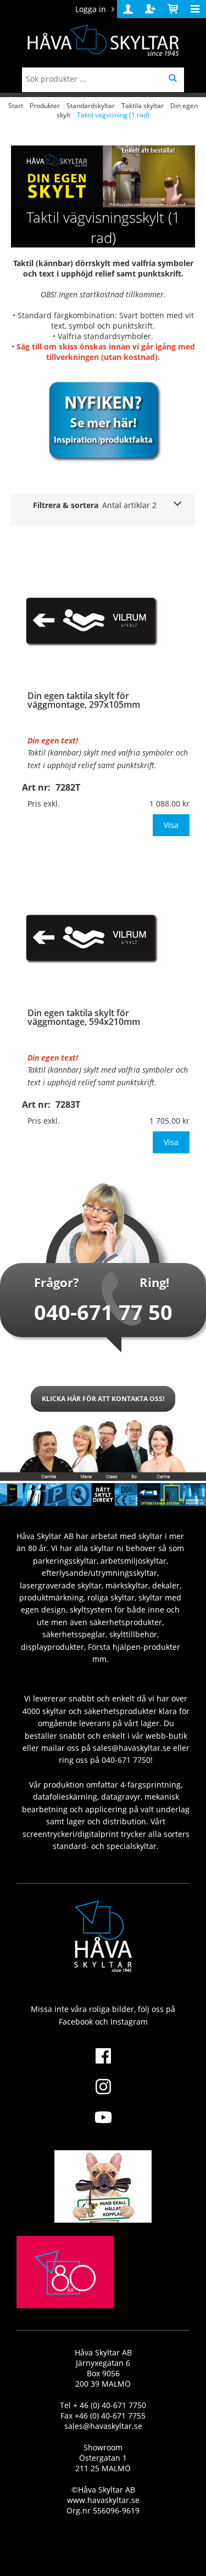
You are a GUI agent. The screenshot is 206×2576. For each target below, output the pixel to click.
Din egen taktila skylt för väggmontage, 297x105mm (84, 700)
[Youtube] (103, 2124)
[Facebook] (103, 2062)
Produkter (45, 106)
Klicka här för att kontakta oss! (103, 1399)
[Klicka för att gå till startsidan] (65, 2298)
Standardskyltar (91, 106)
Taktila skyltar (143, 106)
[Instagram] (103, 2093)
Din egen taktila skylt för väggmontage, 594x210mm (84, 1017)
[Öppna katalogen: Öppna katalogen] (103, 419)
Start (16, 106)
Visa (171, 825)
